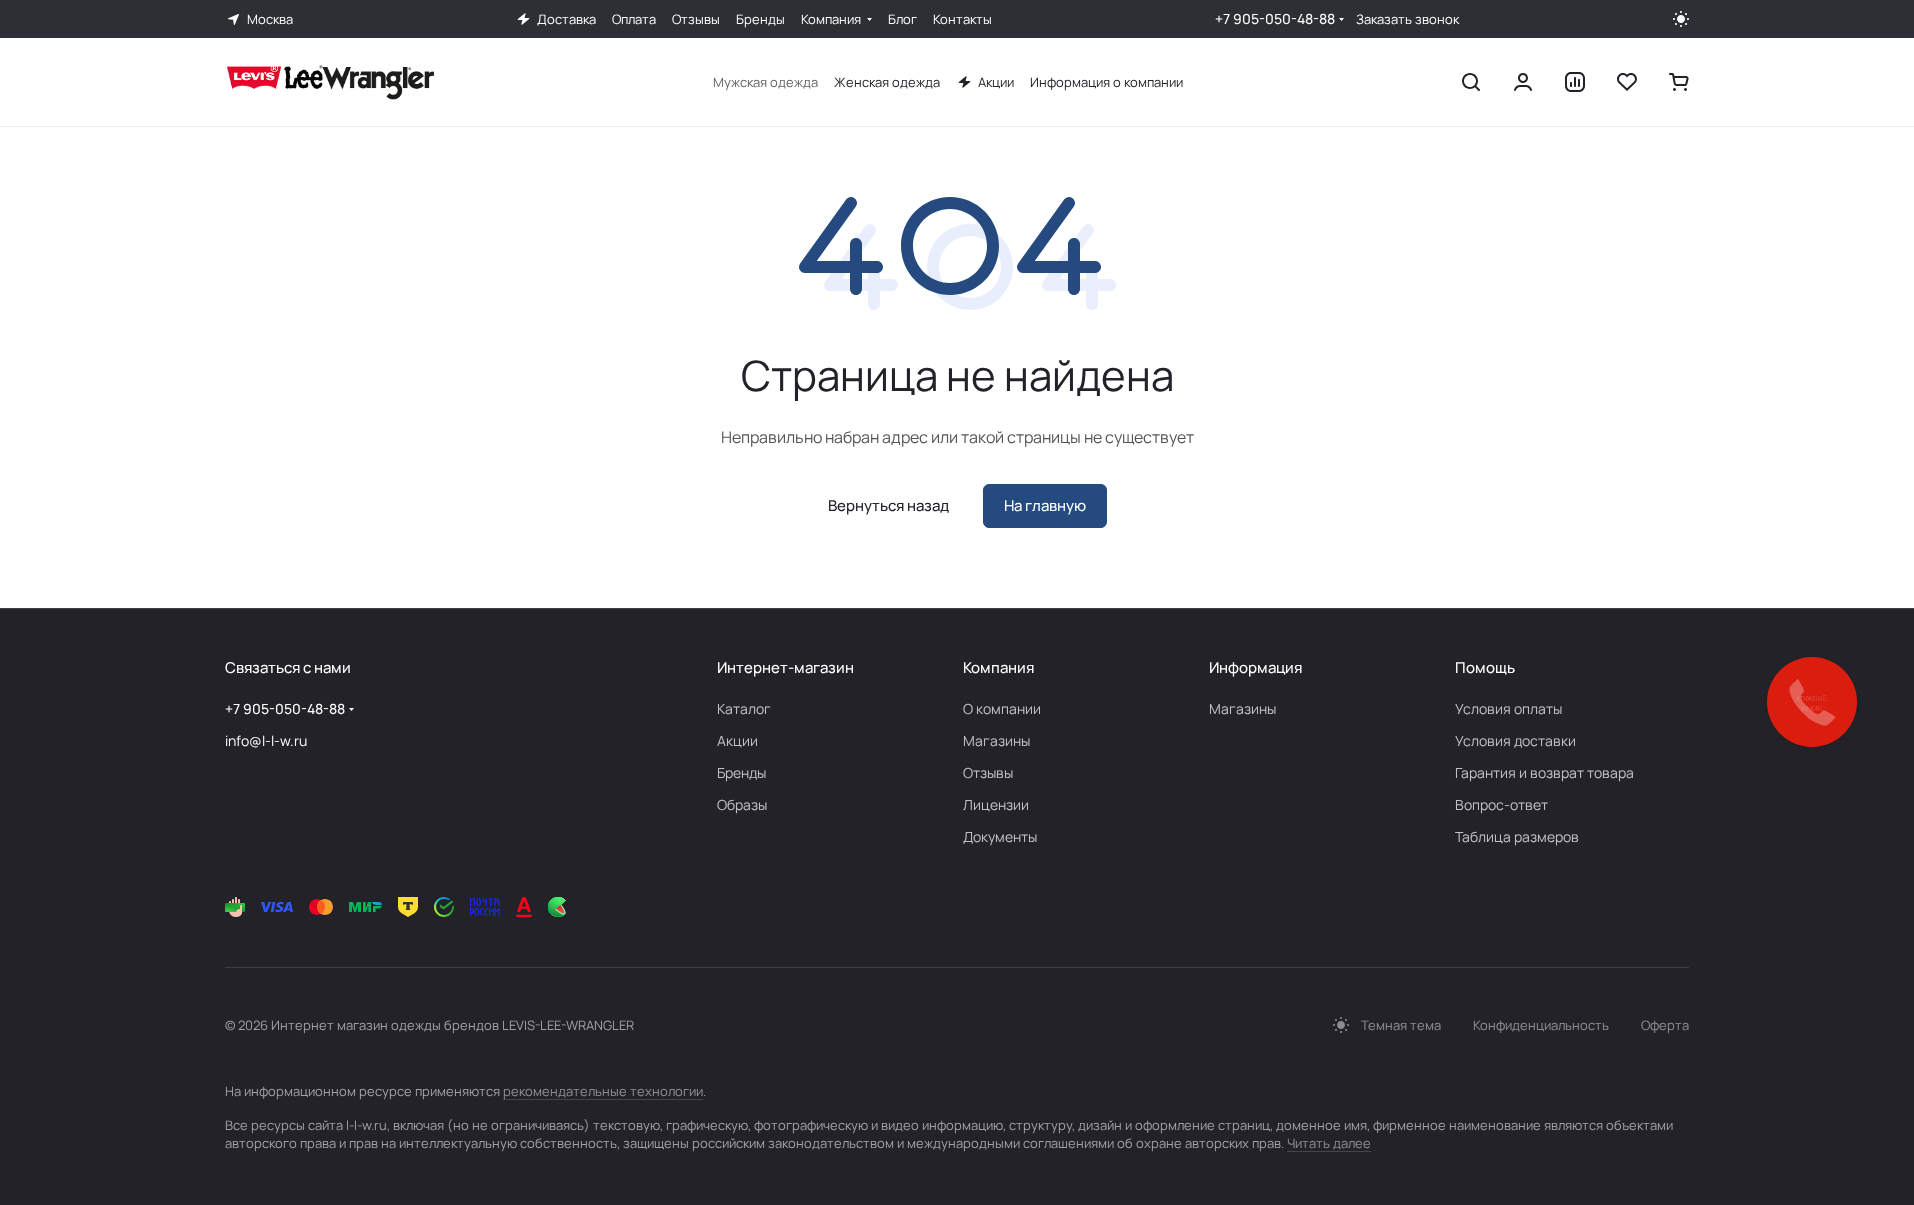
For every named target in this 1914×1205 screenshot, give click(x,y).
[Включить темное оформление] (1681, 19)
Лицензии (996, 804)
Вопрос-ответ (1501, 804)
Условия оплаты (1508, 708)
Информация (1255, 667)
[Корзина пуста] (1679, 82)
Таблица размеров (1517, 836)
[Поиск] (1471, 82)
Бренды (741, 772)
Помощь (1485, 667)
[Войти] (1523, 82)
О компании (1002, 708)
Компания (998, 667)
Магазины (996, 740)
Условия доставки (1515, 740)
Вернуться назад (888, 505)
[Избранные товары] (1627, 82)
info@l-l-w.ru (266, 740)
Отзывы (988, 772)
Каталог (744, 708)
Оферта (1665, 1025)
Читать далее (1329, 1143)
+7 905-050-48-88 (1275, 18)
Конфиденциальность (1541, 1025)
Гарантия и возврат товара (1544, 772)
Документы (1000, 836)
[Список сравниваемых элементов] (1575, 82)
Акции (737, 740)
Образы (742, 804)
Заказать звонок (1407, 19)
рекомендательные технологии (603, 1091)
